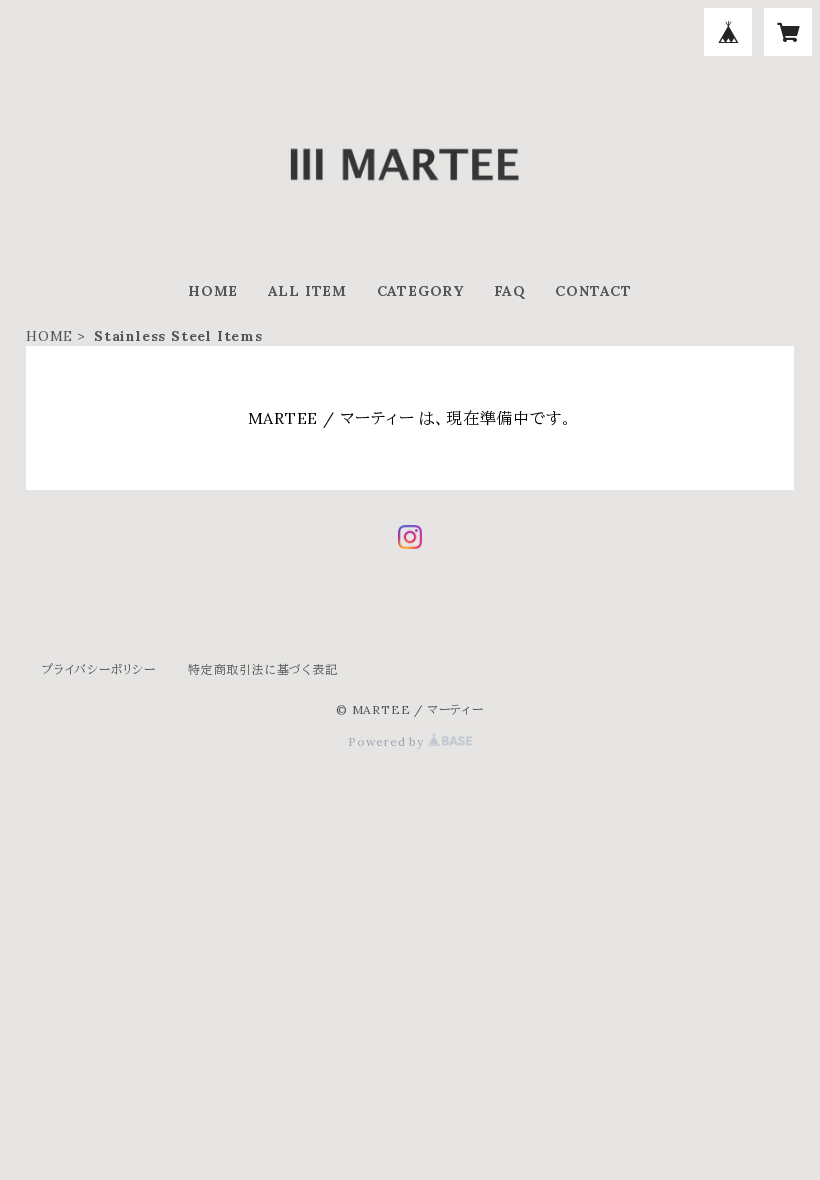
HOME (213, 291)
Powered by (388, 741)
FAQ (510, 291)
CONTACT (593, 291)
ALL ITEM (307, 291)
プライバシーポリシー (99, 669)
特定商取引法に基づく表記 (263, 669)
